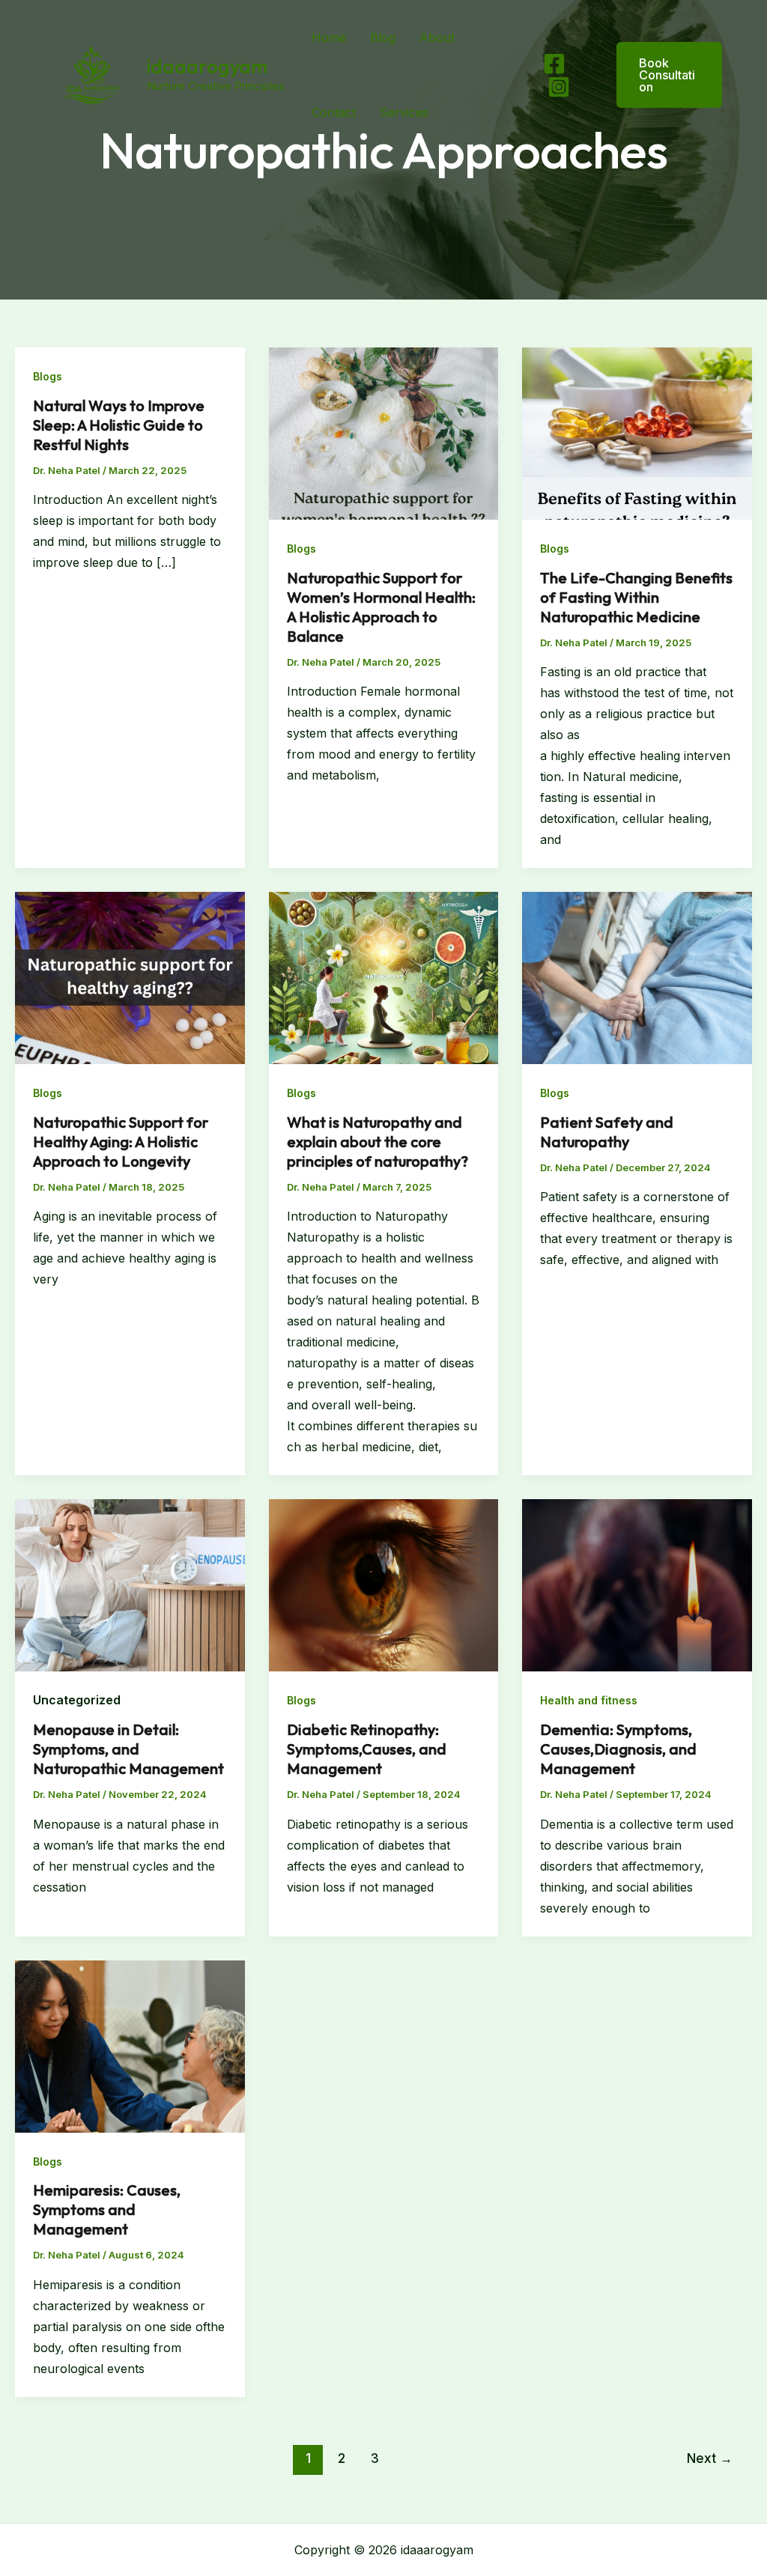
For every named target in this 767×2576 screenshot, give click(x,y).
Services (404, 112)
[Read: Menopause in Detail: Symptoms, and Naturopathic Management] (130, 1585)
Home (329, 37)
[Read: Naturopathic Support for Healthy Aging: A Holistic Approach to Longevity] (130, 977)
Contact (334, 112)
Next (710, 2458)
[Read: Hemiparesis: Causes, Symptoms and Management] (130, 2045)
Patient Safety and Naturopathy (607, 1132)
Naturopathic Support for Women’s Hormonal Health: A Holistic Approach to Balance (381, 607)
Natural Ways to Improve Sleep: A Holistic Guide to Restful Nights (119, 425)
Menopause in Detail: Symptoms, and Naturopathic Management (128, 1749)
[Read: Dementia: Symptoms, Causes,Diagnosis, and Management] (637, 1585)
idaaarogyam (207, 66)
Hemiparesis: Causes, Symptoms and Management (107, 2209)
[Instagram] (559, 87)
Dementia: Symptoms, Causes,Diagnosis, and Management (618, 1749)
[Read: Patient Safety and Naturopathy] (637, 977)
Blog (383, 37)
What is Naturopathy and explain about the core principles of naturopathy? (378, 1142)
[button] (660, 75)
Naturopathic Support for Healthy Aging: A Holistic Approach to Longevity (121, 1142)
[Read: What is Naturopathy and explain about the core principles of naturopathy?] (384, 977)
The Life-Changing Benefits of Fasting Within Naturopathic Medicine (636, 597)
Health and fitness (589, 1700)
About (437, 37)
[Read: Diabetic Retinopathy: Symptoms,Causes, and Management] (384, 1585)
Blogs (48, 376)
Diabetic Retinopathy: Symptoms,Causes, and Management (367, 1749)
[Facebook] (554, 64)
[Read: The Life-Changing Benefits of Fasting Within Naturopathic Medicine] (637, 432)
